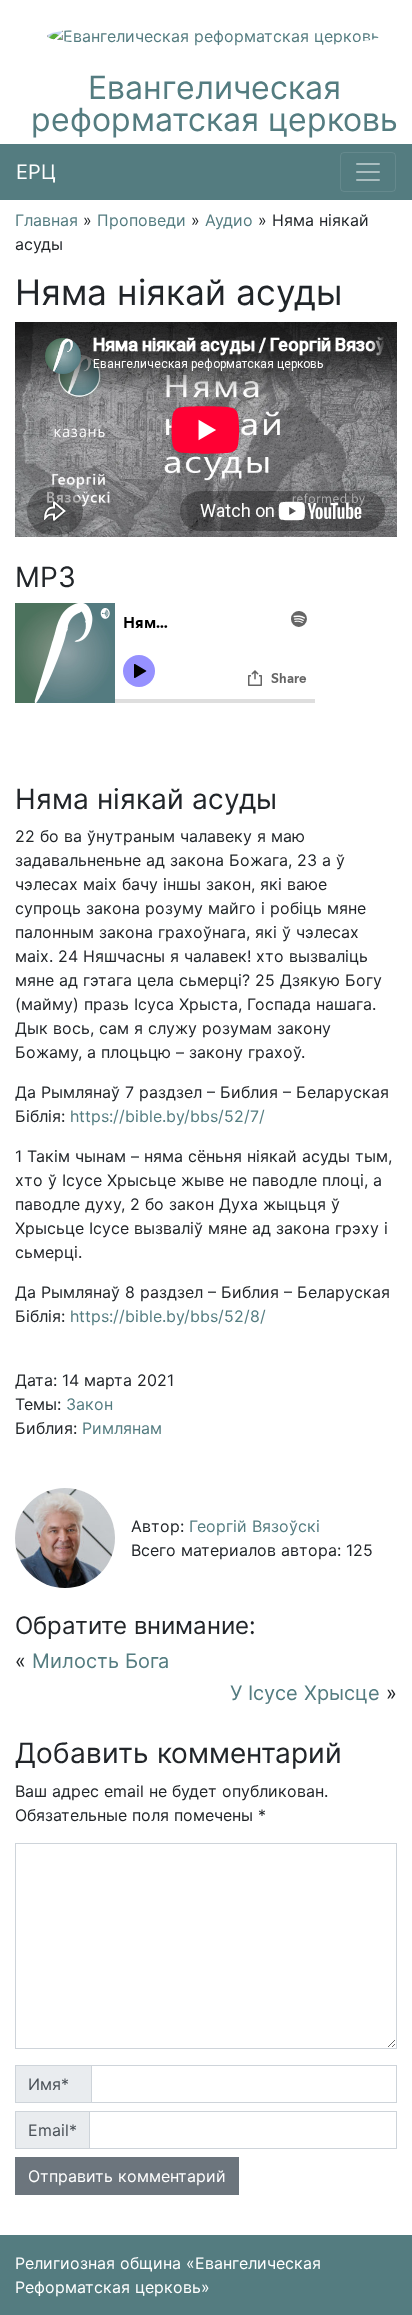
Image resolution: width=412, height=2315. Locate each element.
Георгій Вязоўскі (254, 1526)
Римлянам (122, 1428)
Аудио (229, 220)
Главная (46, 220)
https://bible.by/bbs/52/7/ (167, 1116)
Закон (89, 1404)
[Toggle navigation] (368, 172)
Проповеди (141, 220)
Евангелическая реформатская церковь (214, 103)
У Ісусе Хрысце (305, 1693)
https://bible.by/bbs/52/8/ (168, 1316)
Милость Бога (100, 1661)
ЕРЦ (36, 172)
